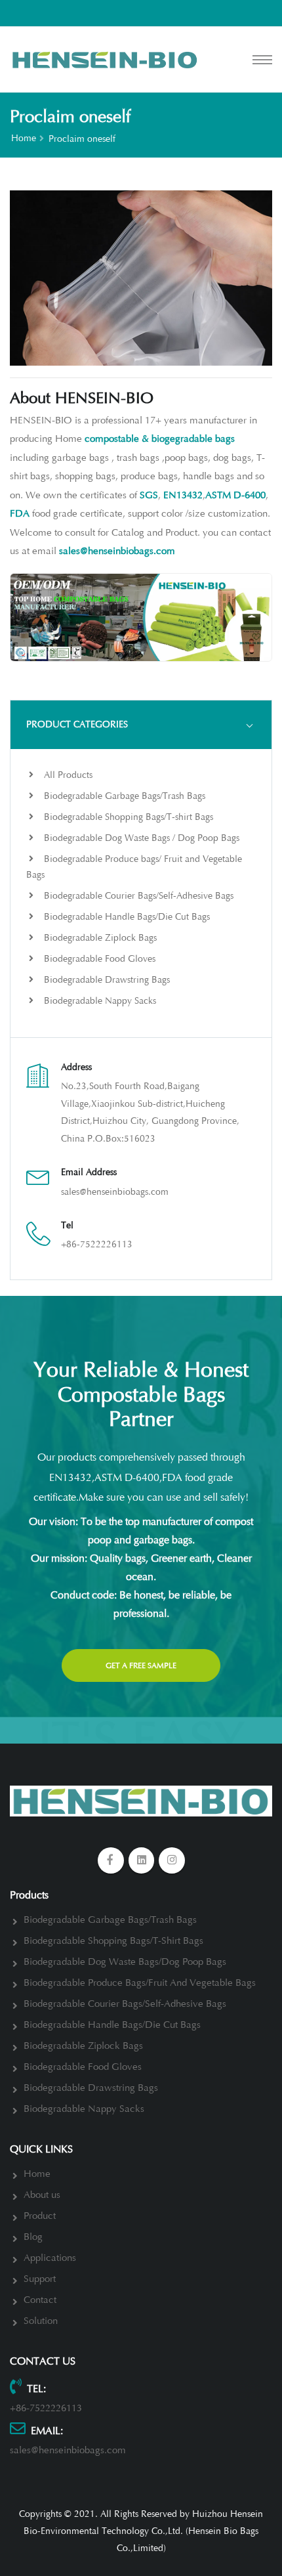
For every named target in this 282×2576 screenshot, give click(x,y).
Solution (41, 2321)
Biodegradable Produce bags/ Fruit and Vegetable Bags (134, 867)
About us (42, 2195)
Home (24, 138)
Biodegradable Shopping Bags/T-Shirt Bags (113, 1941)
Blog (33, 2237)
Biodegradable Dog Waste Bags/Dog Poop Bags (125, 1962)
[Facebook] (111, 1860)
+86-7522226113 (97, 1244)
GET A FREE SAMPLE (141, 1665)
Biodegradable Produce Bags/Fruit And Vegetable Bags (140, 1983)
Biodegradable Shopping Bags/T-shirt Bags (127, 817)
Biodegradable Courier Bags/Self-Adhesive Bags (137, 896)
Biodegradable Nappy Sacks (99, 1001)
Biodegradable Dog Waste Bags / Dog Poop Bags (140, 838)
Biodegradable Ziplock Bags (99, 938)
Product (40, 2216)
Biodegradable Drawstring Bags (106, 980)
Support (40, 2279)
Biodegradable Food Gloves (98, 959)
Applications (50, 2258)
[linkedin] (142, 1860)
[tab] (141, 725)
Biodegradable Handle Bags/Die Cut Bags (126, 917)
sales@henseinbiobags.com (115, 1192)
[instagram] (172, 1860)
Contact (40, 2300)
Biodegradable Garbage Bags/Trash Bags (123, 796)
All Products (67, 775)
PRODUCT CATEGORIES (77, 724)
